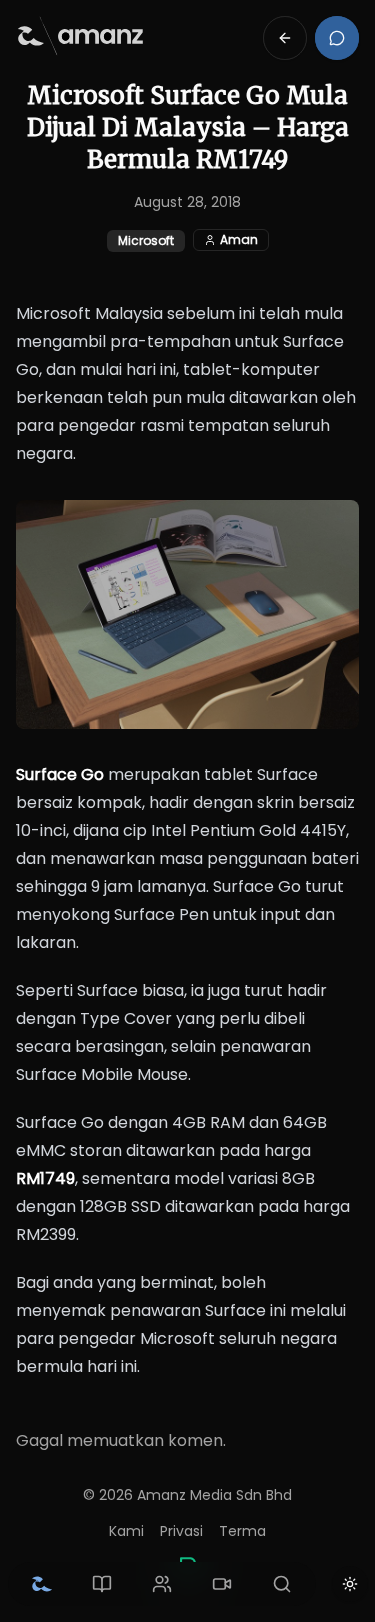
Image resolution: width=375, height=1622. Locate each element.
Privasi (181, 1531)
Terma (242, 1531)
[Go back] (285, 38)
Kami (126, 1531)
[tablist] (162, 1584)
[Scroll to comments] (337, 38)
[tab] (42, 1584)
